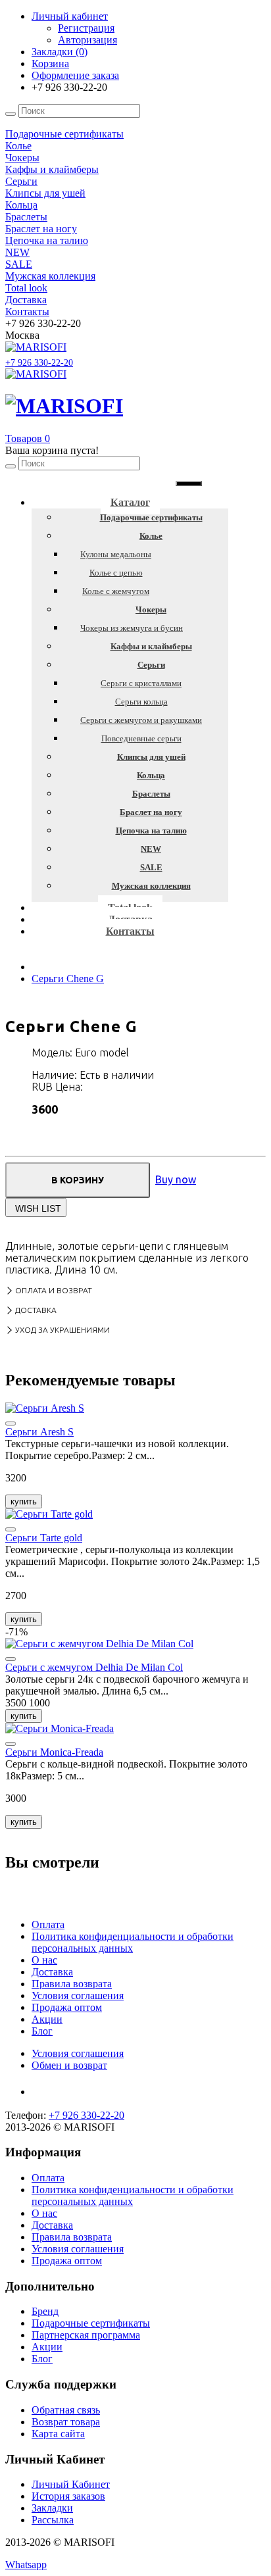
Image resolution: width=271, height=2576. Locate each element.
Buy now (176, 1179)
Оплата (48, 1924)
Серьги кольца (141, 702)
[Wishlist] (11, 1424)
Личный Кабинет (71, 2484)
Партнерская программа (86, 2335)
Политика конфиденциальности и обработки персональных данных (133, 1942)
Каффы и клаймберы (151, 646)
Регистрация (86, 28)
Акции (47, 2019)
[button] (28, 438)
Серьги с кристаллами (141, 683)
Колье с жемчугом (116, 591)
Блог (42, 2031)
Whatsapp (26, 2564)
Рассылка (53, 2520)
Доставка (52, 1972)
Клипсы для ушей (151, 757)
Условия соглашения (78, 1995)
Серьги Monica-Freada (54, 1752)
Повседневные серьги (141, 738)
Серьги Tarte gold (44, 1538)
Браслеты (151, 794)
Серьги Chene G (68, 978)
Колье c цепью (116, 573)
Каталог (130, 502)
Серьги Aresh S (39, 1432)
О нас (44, 1960)
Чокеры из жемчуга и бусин (132, 628)
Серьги (151, 665)
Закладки (52, 2508)
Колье (151, 536)
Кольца (151, 775)
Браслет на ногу (151, 812)
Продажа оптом (67, 2007)
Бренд (45, 2311)
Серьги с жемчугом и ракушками (141, 720)
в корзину (78, 1180)
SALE (151, 867)
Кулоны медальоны (116, 554)
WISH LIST (38, 1208)
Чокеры (151, 609)
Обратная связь (66, 2410)
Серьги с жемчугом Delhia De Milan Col (94, 1667)
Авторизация (87, 40)
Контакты (130, 931)
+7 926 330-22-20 (39, 363)
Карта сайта (58, 2434)
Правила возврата (72, 1984)
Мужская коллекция (151, 886)
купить (24, 1501)
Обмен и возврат (69, 2065)
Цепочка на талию (151, 830)
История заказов (68, 2496)
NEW (151, 849)
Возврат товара (66, 2422)
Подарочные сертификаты (151, 517)
